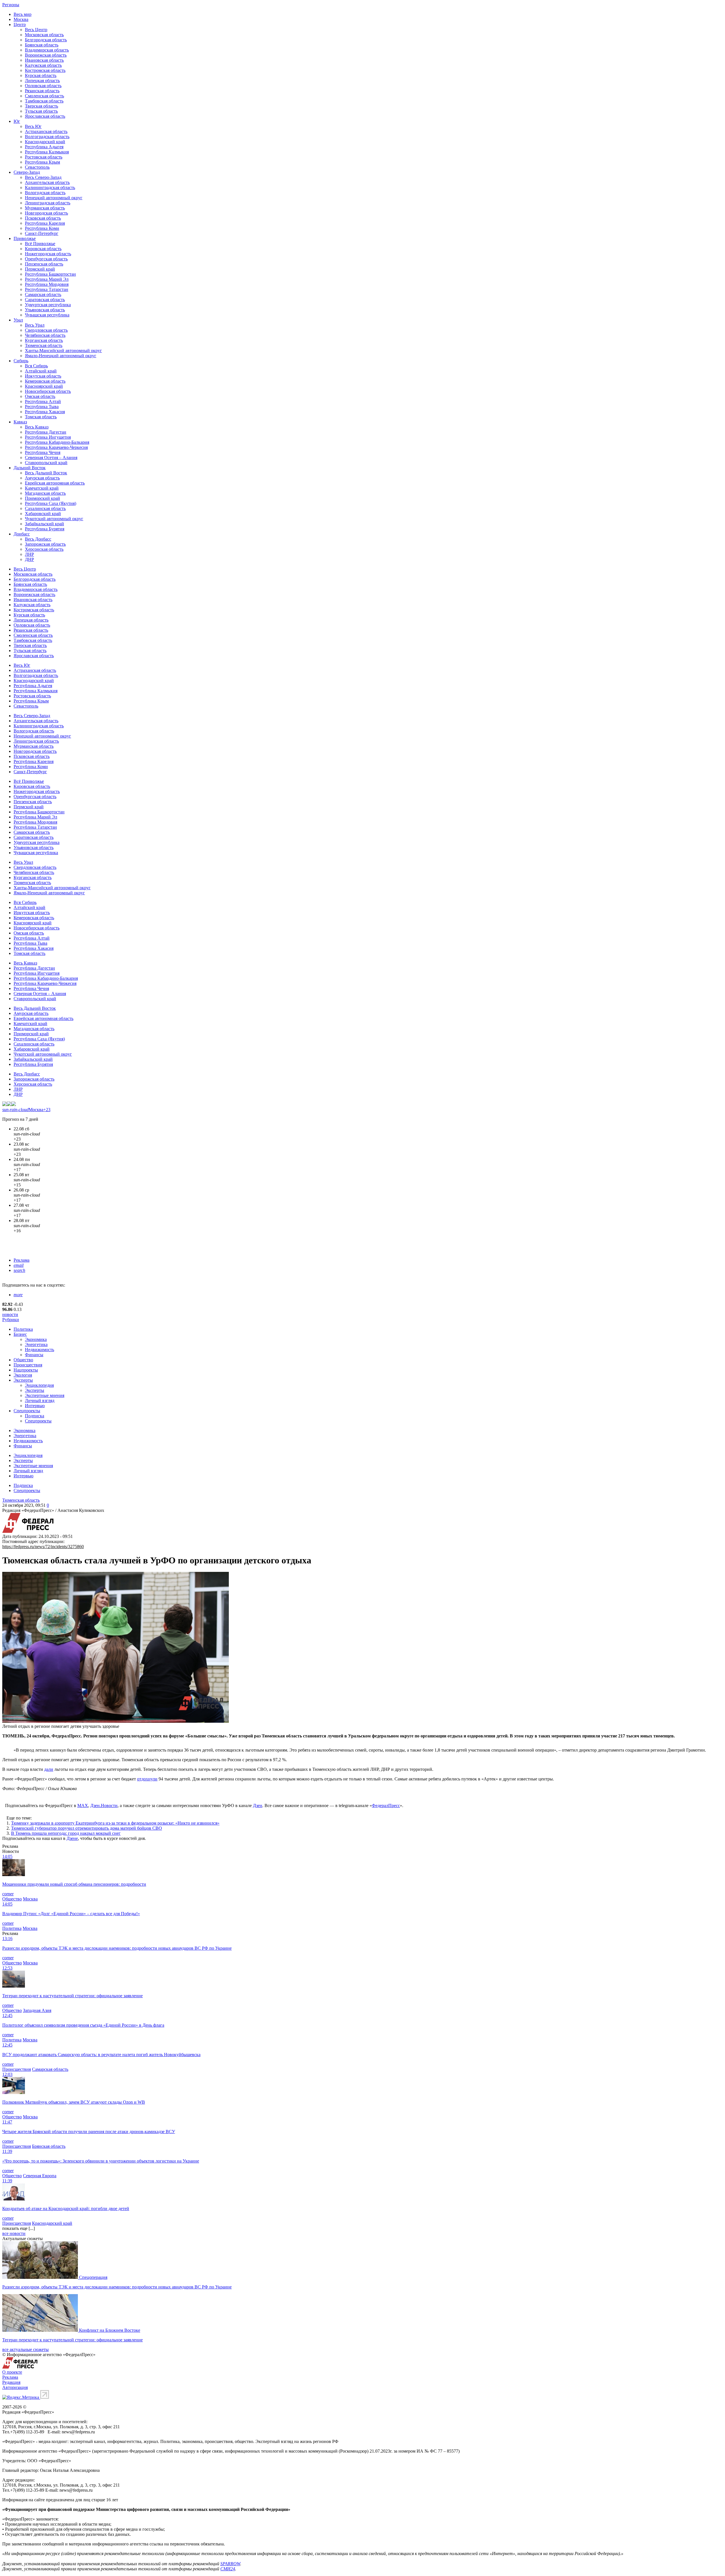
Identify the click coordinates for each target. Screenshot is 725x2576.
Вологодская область (45, 193)
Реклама (22, 1260)
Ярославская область (45, 116)
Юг (17, 121)
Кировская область (43, 249)
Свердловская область (46, 330)
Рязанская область (42, 91)
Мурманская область (45, 208)
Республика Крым (42, 162)
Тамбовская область (44, 101)
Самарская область (43, 294)
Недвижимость (40, 1350)
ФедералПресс (386, 1805)
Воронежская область (46, 55)
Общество (23, 1360)
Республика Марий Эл (47, 279)
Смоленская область (44, 96)
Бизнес (20, 1334)
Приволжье (25, 238)
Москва (21, 19)
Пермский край (40, 269)
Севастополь (37, 167)
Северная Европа (40, 2176)
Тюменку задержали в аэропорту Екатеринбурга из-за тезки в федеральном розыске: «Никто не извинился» (115, 1823)
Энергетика (36, 1344)
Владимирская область (47, 50)
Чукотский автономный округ (54, 519)
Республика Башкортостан (50, 274)
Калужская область (43, 65)
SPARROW (230, 2564)
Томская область (41, 417)
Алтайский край (41, 371)
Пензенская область (44, 264)
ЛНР (29, 554)
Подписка (35, 1416)
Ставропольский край (46, 463)
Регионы (11, 5)
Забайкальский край (44, 524)
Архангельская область (47, 182)
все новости (14, 2233)
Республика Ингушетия (48, 437)
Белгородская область (46, 40)
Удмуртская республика (48, 305)
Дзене (72, 1838)
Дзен (258, 1805)
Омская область (40, 396)
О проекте (12, 2372)
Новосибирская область (48, 391)
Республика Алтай (43, 401)
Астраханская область (46, 131)
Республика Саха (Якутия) (51, 503)
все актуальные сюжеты (25, 2349)
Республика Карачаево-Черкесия (56, 447)
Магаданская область (45, 493)
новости (10, 1314)
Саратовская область (45, 300)
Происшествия (28, 1365)
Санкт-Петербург (42, 233)
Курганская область (44, 340)
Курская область (41, 75)
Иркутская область (43, 376)
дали (49, 1769)
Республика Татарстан (47, 289)
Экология (23, 1375)
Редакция (11, 2382)
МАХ (83, 1805)
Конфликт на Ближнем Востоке (110, 2330)
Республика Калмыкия (47, 152)
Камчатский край (42, 488)
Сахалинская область (45, 508)
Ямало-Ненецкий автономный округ (61, 356)
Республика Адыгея (44, 147)
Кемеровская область (45, 381)
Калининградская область (50, 187)
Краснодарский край (45, 142)
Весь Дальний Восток (46, 473)
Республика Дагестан (46, 432)
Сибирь (21, 361)
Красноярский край (44, 386)
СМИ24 (228, 2569)
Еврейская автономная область (55, 483)
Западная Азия (37, 2010)
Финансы (34, 1355)
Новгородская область (46, 213)
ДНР (29, 559)
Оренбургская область (46, 259)
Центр (20, 24)
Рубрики (11, 1320)
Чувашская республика (47, 315)
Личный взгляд (40, 1400)
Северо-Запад (27, 172)
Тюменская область (44, 345)
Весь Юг (33, 126)
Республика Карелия (45, 223)
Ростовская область (44, 157)
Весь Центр (36, 30)
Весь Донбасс (38, 539)
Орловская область (43, 86)
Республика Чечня (43, 452)
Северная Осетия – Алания (51, 457)
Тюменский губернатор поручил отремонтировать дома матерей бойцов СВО (87, 1828)
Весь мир (23, 14)
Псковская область (43, 218)
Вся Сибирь (36, 366)
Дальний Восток (30, 468)
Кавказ (20, 422)
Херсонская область (44, 549)
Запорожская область (45, 544)
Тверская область (41, 106)
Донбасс (22, 534)
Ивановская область (44, 60)
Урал (18, 320)
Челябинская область (45, 335)
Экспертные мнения (45, 1395)
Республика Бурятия (45, 529)
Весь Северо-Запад (43, 177)
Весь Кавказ (37, 427)
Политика (23, 1329)
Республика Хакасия (45, 412)
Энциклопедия (39, 1385)
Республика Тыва (42, 407)
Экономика (36, 1339)
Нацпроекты (26, 1370)
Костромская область (45, 70)
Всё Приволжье (40, 244)
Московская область (44, 35)
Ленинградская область (48, 203)
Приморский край (42, 498)
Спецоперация (93, 2277)
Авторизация (15, 2387)
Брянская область (42, 45)
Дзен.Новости (104, 1805)
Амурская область (42, 478)
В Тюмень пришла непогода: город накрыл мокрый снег (66, 1833)
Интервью (35, 1406)
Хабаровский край (43, 514)
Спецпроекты (27, 1411)
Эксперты (23, 1380)
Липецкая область (42, 81)
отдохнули (147, 1779)
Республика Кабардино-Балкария (57, 442)
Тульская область (41, 111)
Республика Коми (42, 228)
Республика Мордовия (47, 284)
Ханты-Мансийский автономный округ (63, 351)
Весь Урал (35, 325)
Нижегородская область (48, 254)
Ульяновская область (45, 310)
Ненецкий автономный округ (54, 198)
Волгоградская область (47, 137)
